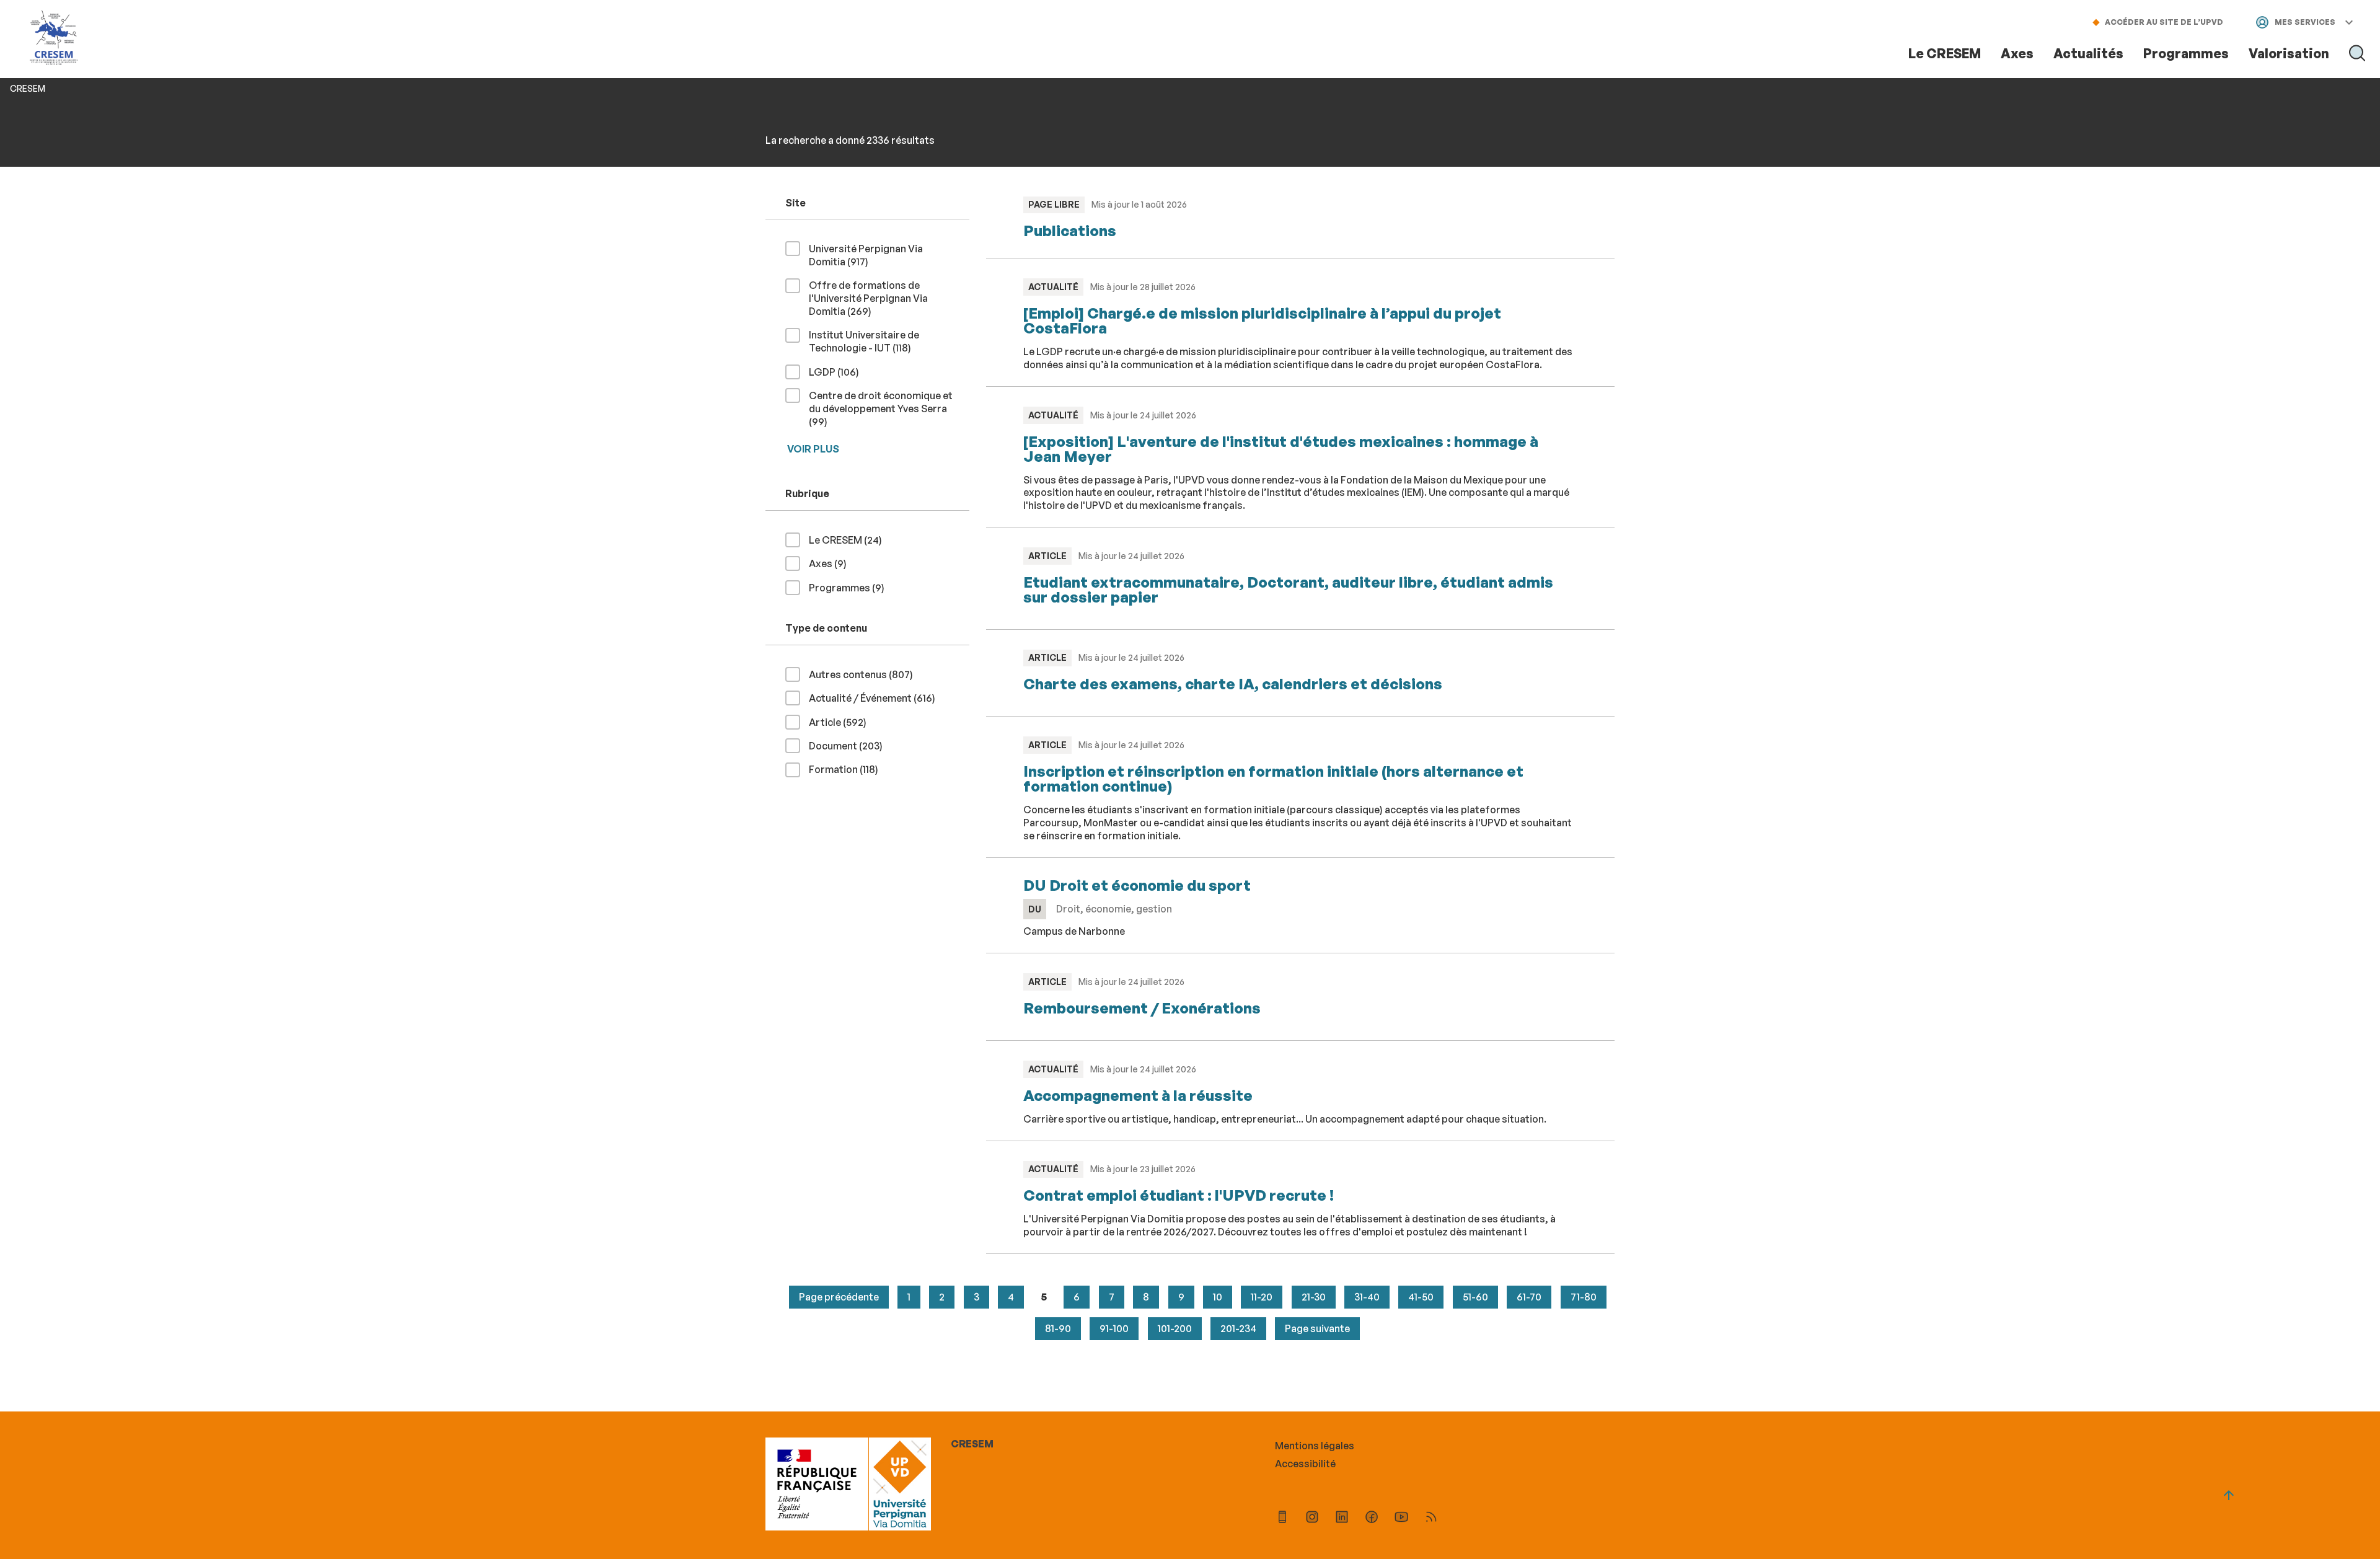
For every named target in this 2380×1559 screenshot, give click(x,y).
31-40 (1367, 1297)
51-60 (1475, 1297)
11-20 (1262, 1297)
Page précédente (839, 1297)
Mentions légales (1315, 1446)
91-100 (1114, 1328)
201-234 (1238, 1328)
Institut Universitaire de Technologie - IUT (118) (880, 341)
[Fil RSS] (1431, 1518)
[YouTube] (1401, 1518)
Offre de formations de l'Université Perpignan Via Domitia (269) (868, 298)
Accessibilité (1305, 1464)
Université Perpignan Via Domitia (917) (866, 255)
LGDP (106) (839, 372)
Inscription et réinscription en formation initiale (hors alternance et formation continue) (1273, 779)
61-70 (1529, 1297)
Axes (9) (833, 563)
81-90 (1058, 1328)
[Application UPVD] (1282, 1518)
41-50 (1421, 1297)
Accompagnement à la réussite (1138, 1095)
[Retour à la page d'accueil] (54, 39)
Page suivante (1317, 1328)
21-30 (1314, 1297)
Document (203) (851, 745)
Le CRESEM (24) (850, 540)
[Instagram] (1312, 1518)
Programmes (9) (852, 587)
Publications (1070, 231)
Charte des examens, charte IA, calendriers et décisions (1233, 684)
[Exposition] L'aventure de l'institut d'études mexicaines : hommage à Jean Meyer (1281, 449)
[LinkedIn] (1342, 1518)
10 (1218, 1297)
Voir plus (813, 449)
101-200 (1175, 1328)
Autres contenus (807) (866, 674)
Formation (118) (848, 769)
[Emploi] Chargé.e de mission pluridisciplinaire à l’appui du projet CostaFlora (1262, 320)
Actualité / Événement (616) (877, 698)
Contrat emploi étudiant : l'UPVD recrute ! (1179, 1195)
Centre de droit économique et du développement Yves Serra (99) (881, 409)
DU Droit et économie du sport (1137, 885)
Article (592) (843, 722)
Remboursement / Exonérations (1142, 1008)
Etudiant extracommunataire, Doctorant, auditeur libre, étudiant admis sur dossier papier (1288, 590)
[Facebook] (1372, 1518)
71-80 (1584, 1297)
